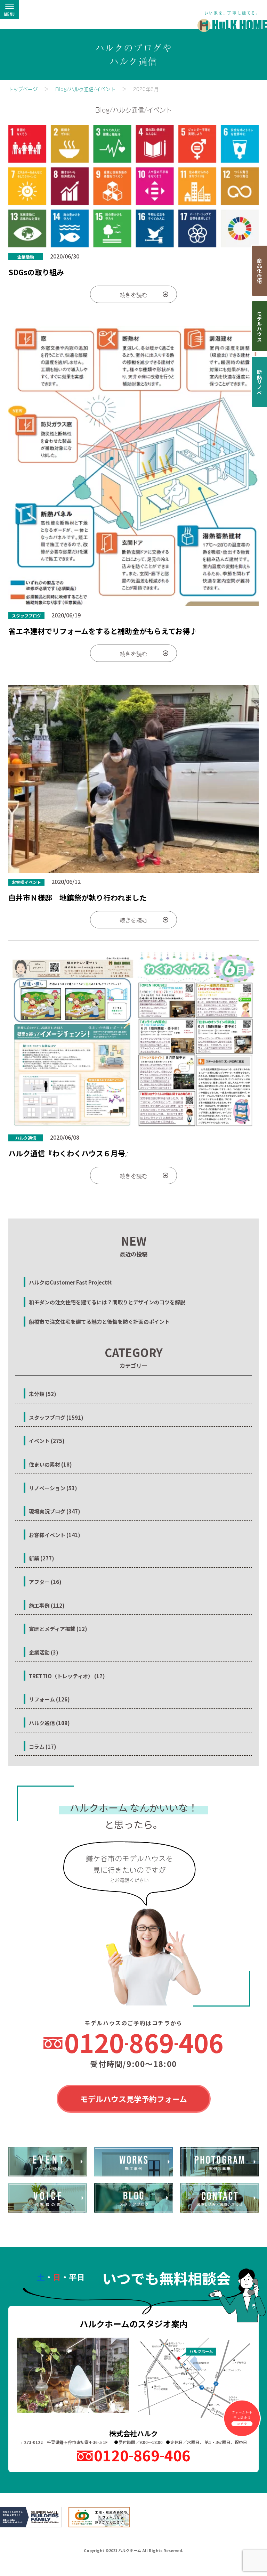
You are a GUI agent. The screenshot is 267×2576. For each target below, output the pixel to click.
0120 (144, 2042)
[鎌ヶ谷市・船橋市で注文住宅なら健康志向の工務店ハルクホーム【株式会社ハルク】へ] (228, 18)
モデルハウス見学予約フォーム (134, 2099)
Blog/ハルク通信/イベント (85, 89)
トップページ (23, 89)
